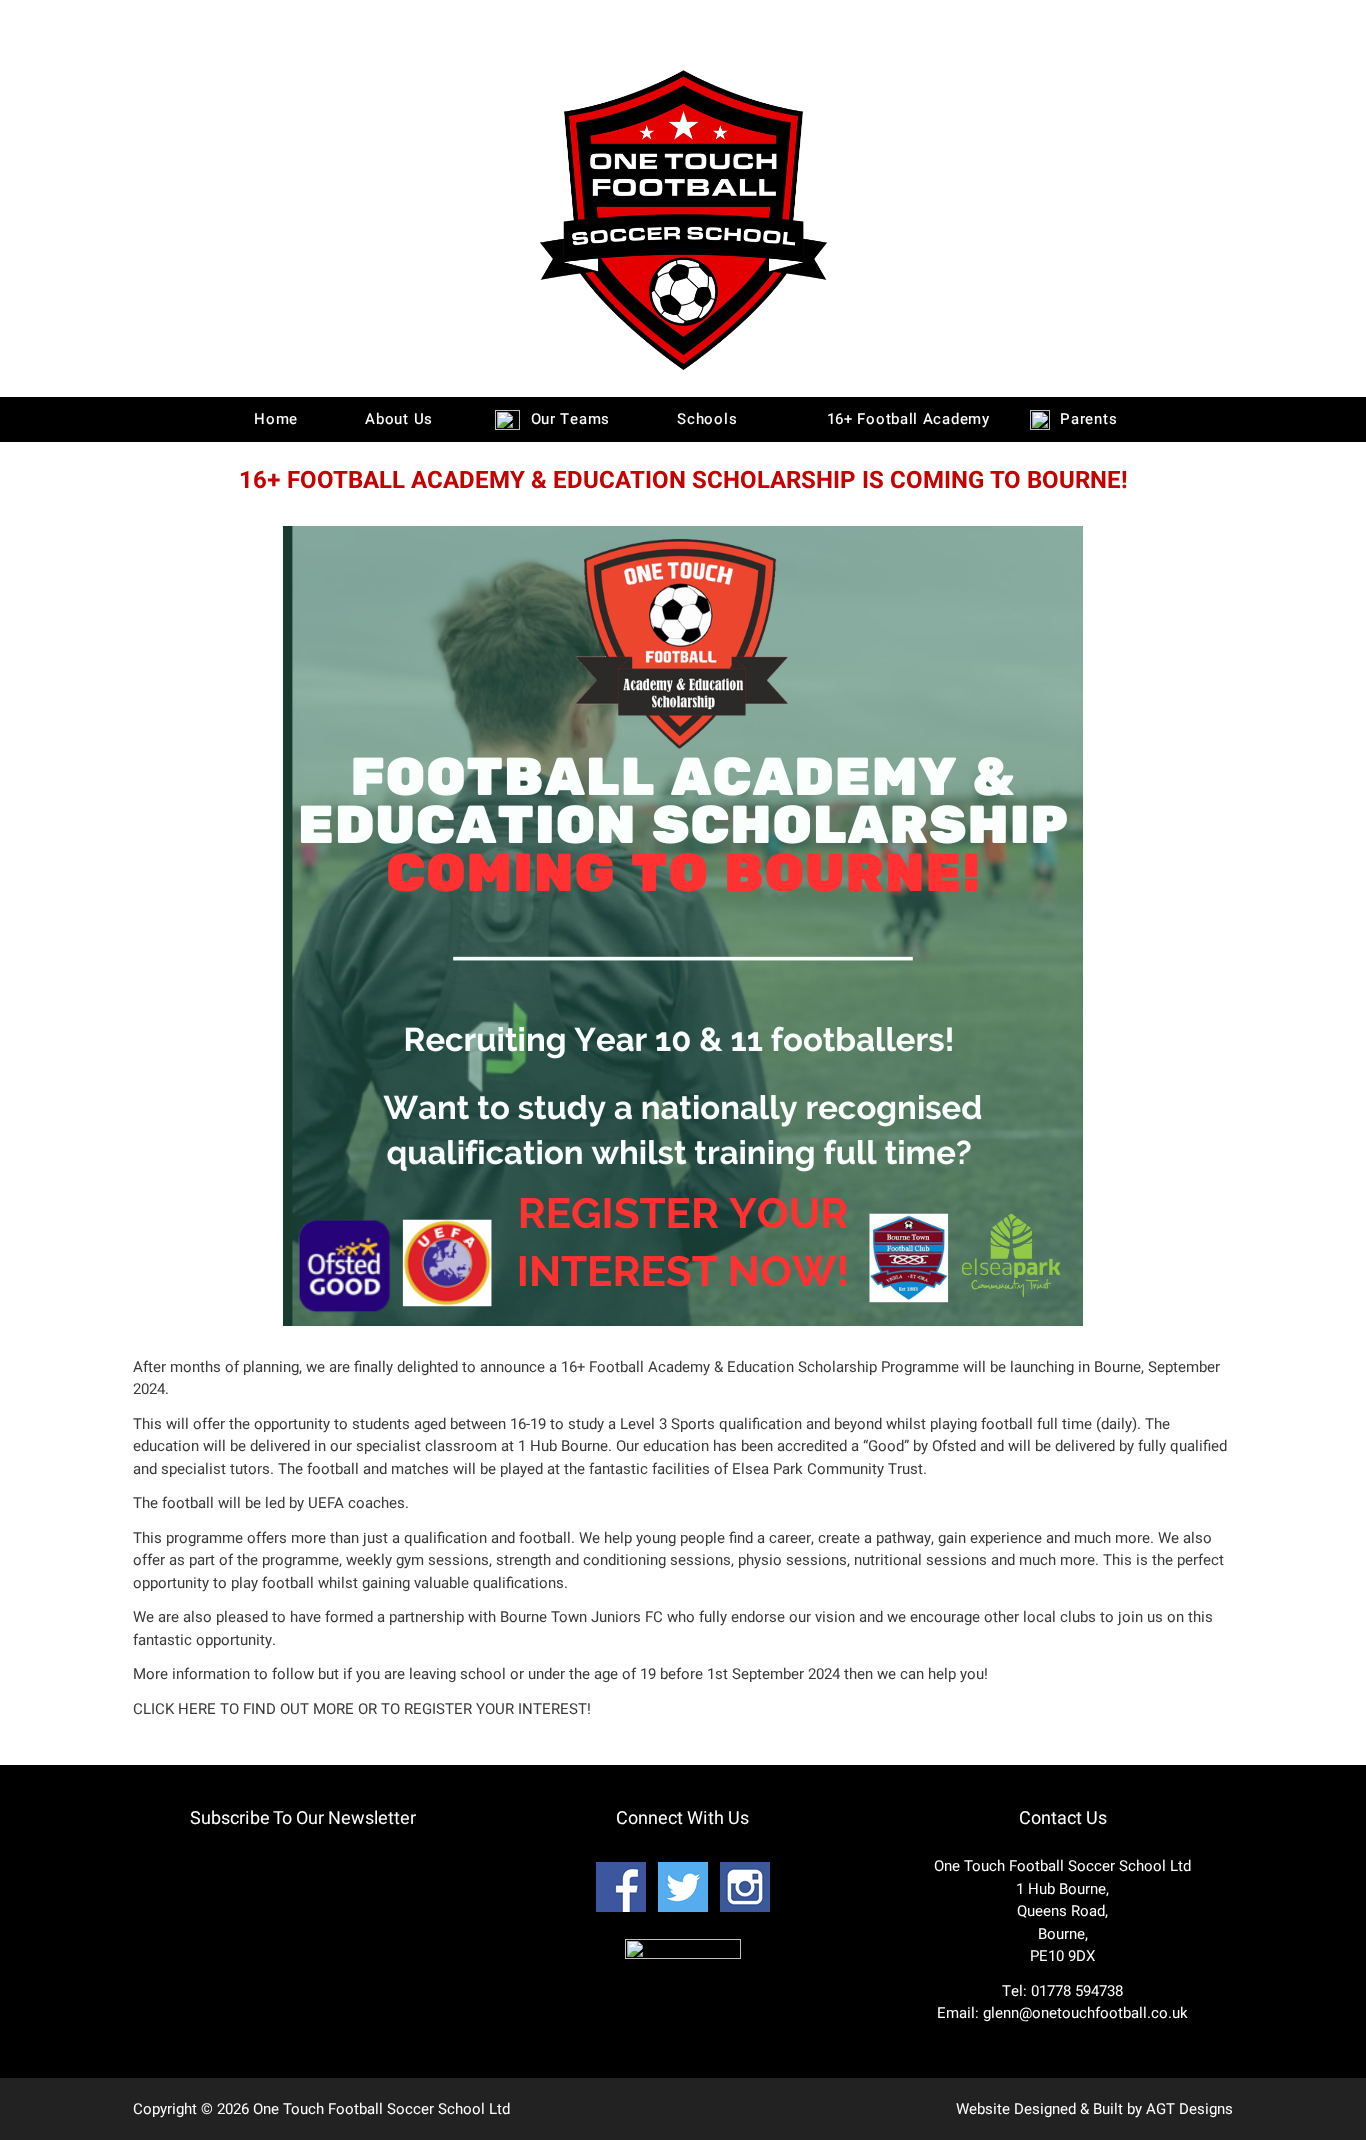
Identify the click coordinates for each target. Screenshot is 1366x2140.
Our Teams (568, 419)
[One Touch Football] (683, 375)
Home (273, 419)
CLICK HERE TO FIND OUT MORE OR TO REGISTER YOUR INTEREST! (362, 1709)
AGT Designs (1189, 2109)
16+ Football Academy (906, 419)
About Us (397, 419)
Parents (1087, 419)
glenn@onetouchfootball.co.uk (1085, 2013)
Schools (705, 419)
